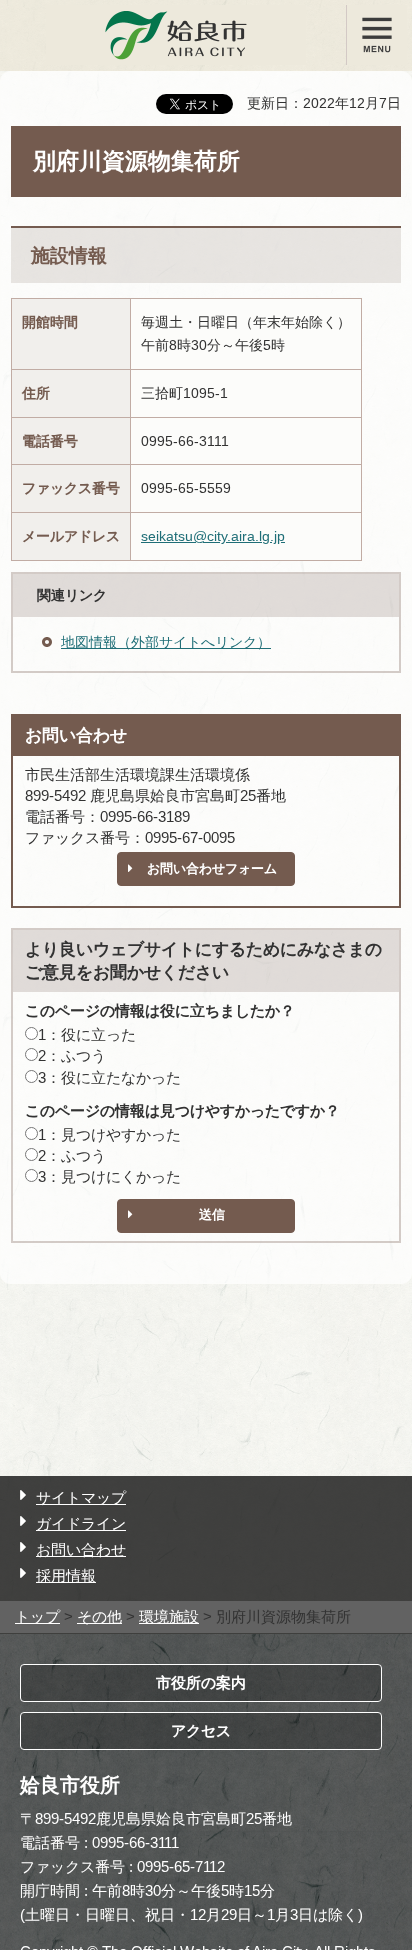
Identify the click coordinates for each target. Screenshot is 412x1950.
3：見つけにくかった (109, 1176)
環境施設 (169, 1616)
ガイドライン (81, 1523)
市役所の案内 (201, 1682)
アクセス (201, 1730)
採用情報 (66, 1575)
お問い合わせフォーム (212, 868)
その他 (99, 1616)
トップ (37, 1616)
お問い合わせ (81, 1549)
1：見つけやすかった (109, 1134)
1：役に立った (87, 1034)
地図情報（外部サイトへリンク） (166, 642)
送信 (212, 1214)
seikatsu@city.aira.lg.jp (213, 536)
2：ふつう (72, 1055)
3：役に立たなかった (109, 1077)
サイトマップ (81, 1497)
